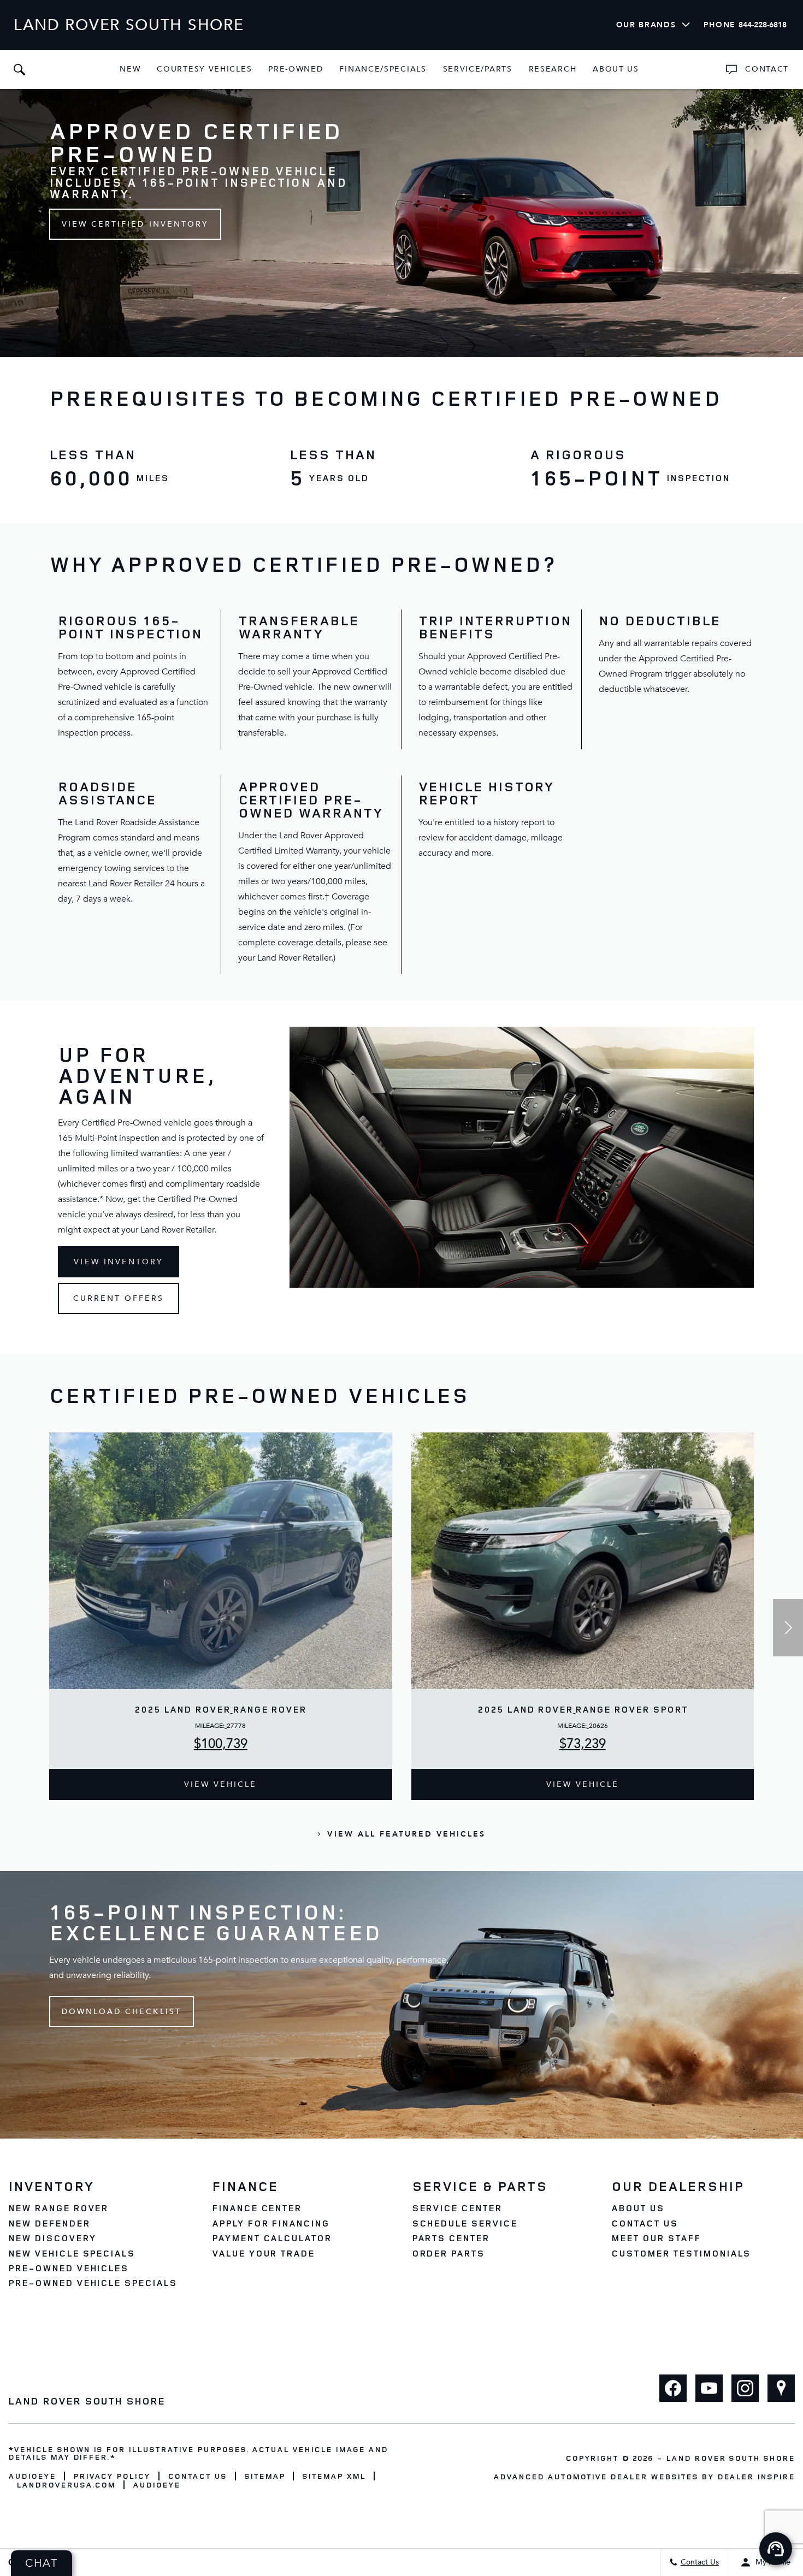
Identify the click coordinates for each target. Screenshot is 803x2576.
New (130, 69)
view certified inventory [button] (135, 224)
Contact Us (645, 2223)
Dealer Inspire (756, 2476)
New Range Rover (58, 2208)
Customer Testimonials (681, 2253)
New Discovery (52, 2238)
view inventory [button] (119, 1262)
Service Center (457, 2208)
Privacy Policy (112, 2476)
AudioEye (32, 2476)
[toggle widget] (776, 2549)
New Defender (49, 2223)
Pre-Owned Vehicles (68, 2268)
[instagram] (745, 2388)
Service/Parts (478, 69)
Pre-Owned (296, 69)
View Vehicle (220, 1784)
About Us (616, 69)
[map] (781, 2388)
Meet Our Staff (656, 2238)
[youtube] (709, 2388)
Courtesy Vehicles (204, 69)
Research (553, 71)
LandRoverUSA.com (66, 2485)
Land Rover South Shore (730, 2458)
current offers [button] (119, 1298)
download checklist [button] (122, 2012)
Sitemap (265, 2476)
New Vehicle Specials (72, 2253)
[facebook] (673, 2388)
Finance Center (257, 2208)
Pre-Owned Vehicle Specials (93, 2283)
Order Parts (448, 2253)
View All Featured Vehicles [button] (406, 1834)
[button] (19, 69)
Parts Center (451, 2238)
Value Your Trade (263, 2253)
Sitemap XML (334, 2476)
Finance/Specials (383, 69)
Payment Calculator (272, 2238)
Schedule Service (465, 2223)
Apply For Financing (271, 2223)
